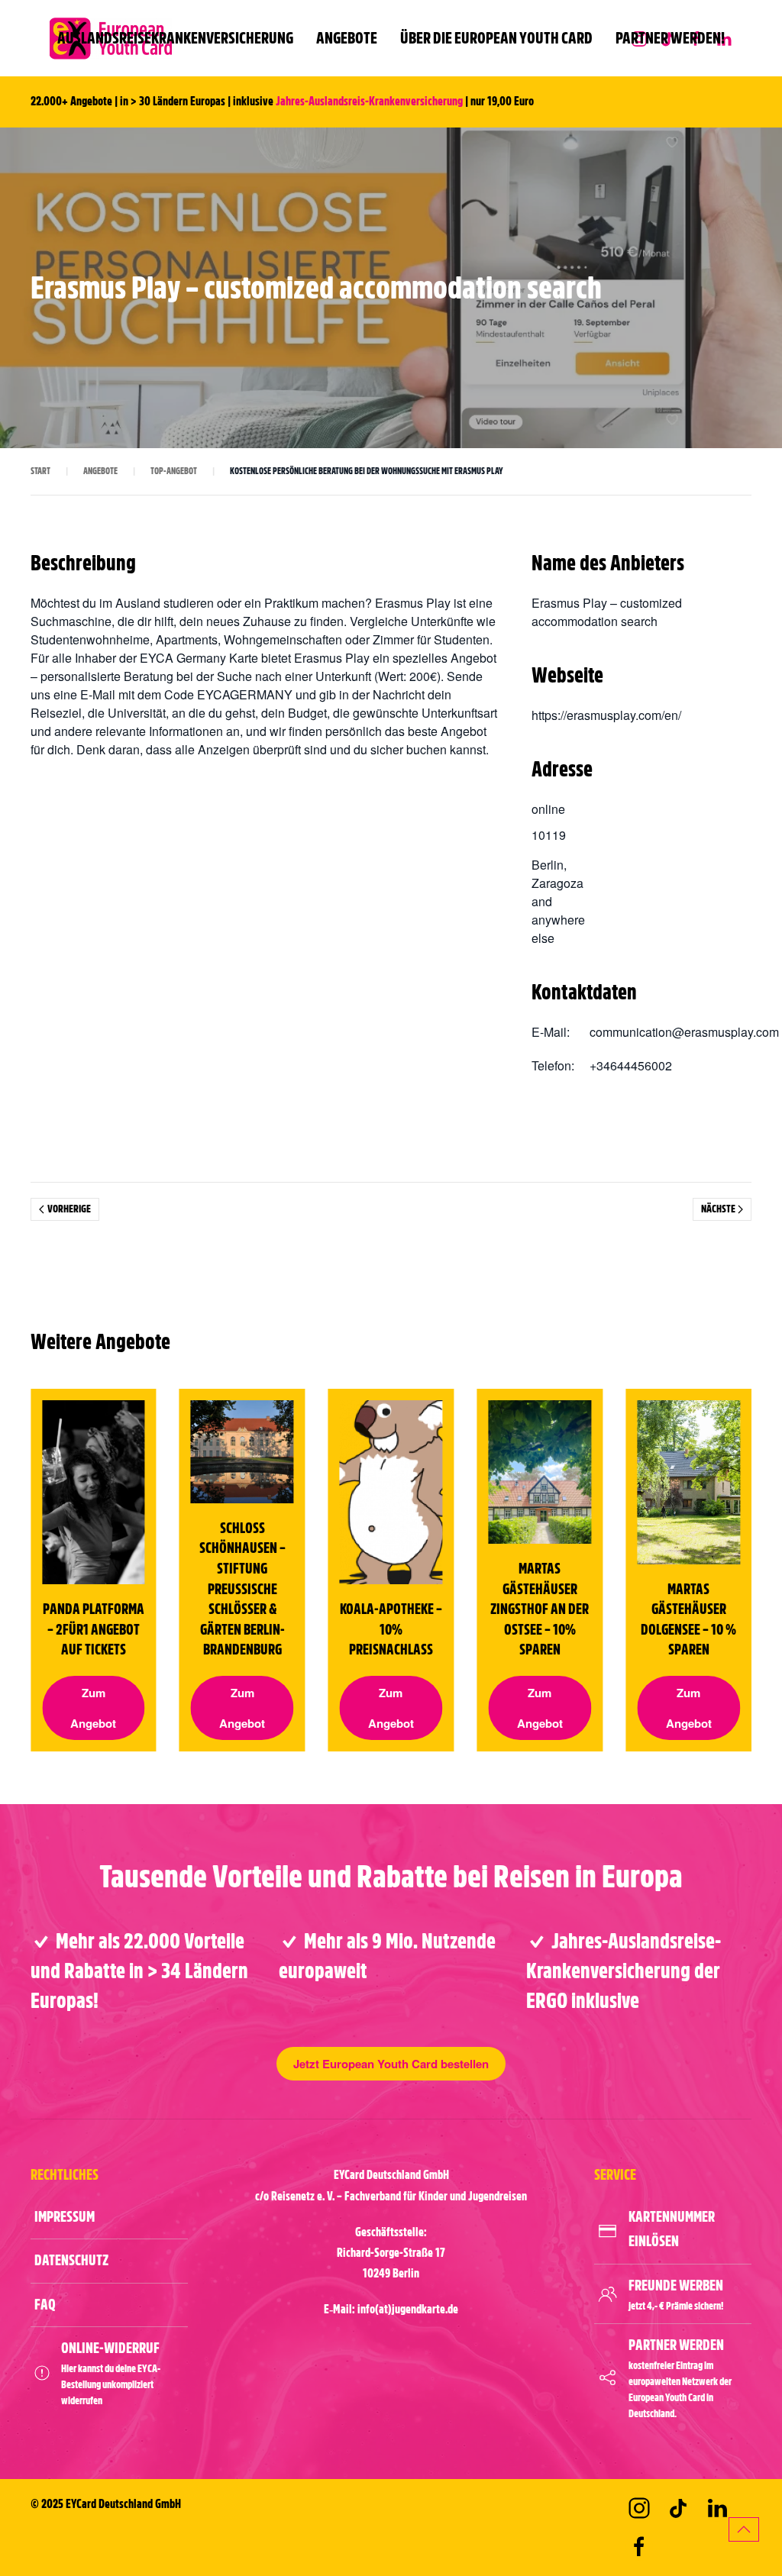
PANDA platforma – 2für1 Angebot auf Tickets (94, 1629)
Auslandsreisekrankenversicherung (175, 38)
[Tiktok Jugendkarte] (678, 2508)
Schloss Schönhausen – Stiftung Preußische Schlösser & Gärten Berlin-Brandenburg (242, 1588)
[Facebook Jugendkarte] (639, 2547)
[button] (744, 2529)
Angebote (347, 38)
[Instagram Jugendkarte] (639, 2508)
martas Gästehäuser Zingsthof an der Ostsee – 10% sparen (540, 1609)
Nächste (718, 1209)
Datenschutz (71, 2260)
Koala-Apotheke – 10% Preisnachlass (391, 1629)
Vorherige (69, 1209)
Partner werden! (670, 38)
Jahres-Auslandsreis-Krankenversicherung (369, 102)
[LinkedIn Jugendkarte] (717, 2508)
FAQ (45, 2305)
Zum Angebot (93, 1707)
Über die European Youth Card (496, 38)
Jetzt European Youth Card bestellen (391, 2064)
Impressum (65, 2217)
